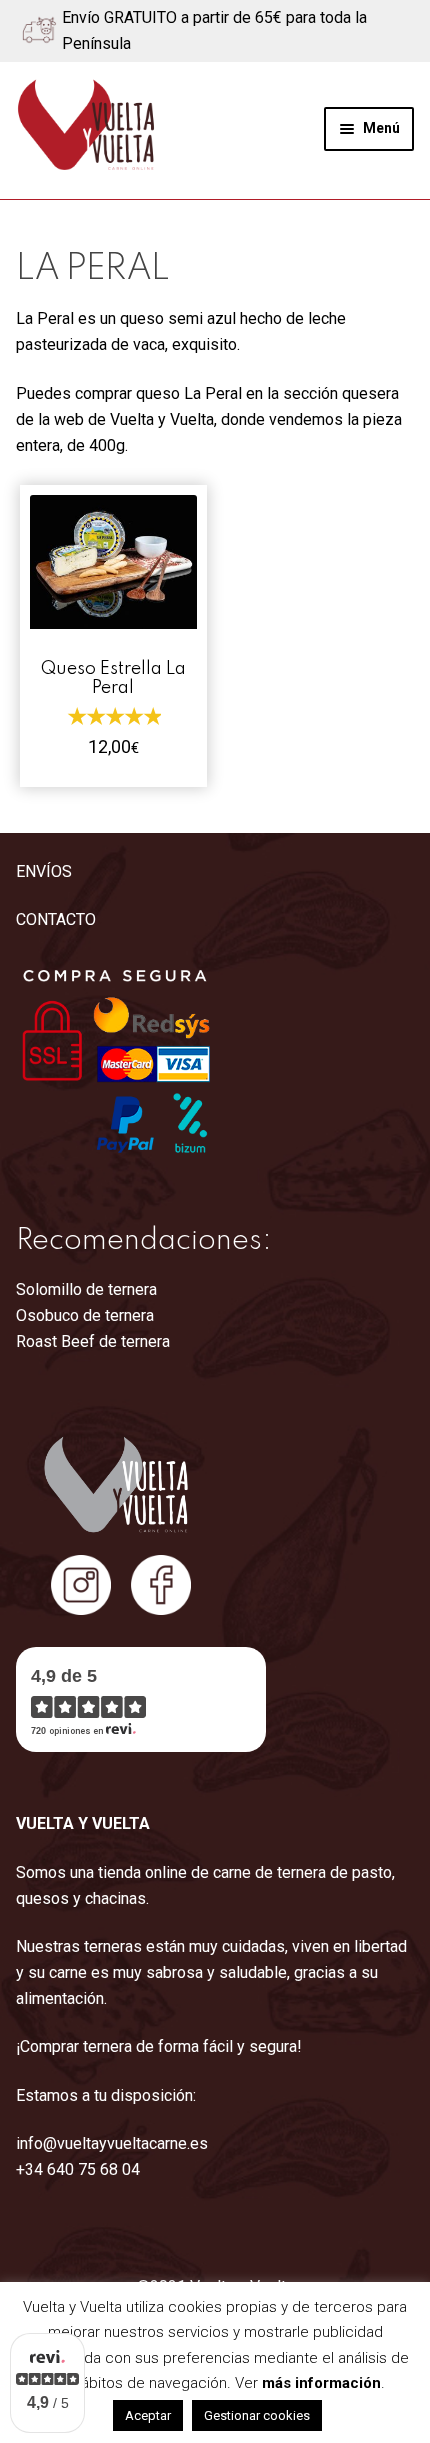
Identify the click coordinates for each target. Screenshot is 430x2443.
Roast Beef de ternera (93, 1341)
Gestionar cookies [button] (257, 2415)
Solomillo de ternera (86, 1289)
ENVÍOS (44, 871)
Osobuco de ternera (85, 1315)
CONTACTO (56, 919)
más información (321, 2383)
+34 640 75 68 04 (78, 2169)
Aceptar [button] (148, 2415)
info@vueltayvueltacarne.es (112, 2143)
